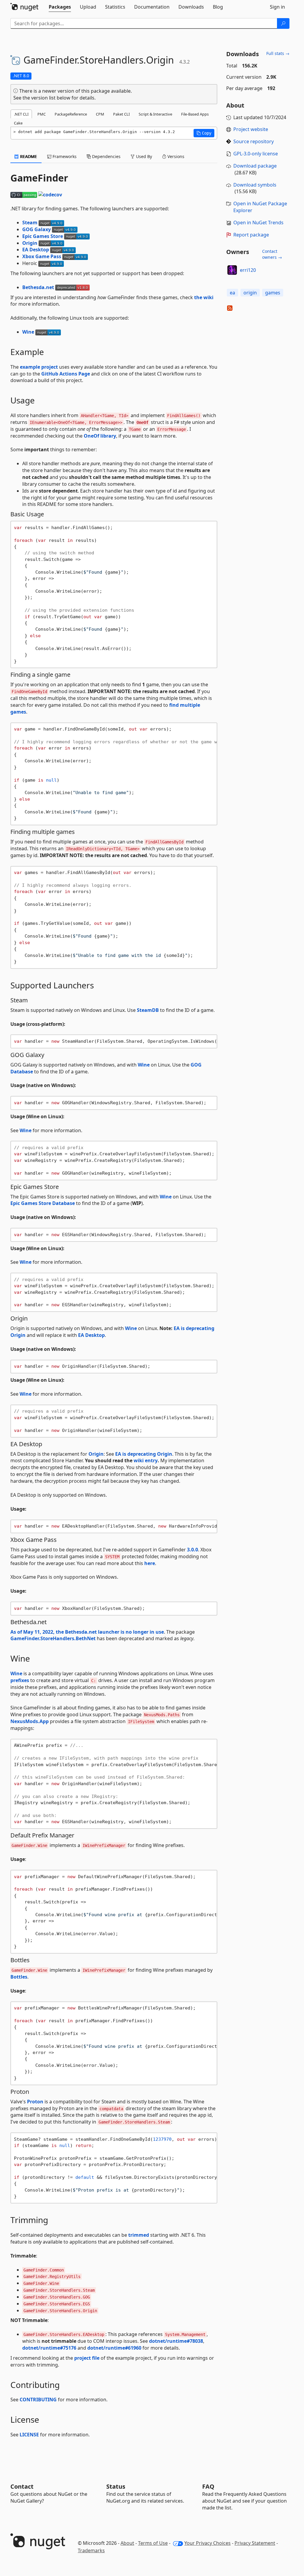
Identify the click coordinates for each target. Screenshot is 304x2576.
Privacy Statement (255, 2543)
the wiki (204, 297)
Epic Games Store (43, 236)
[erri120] (232, 270)
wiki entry (146, 1460)
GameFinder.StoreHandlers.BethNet (53, 1638)
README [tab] (28, 156)
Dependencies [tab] (106, 156)
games (273, 293)
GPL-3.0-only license (256, 154)
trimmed (139, 2235)
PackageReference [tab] (71, 114)
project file (87, 2358)
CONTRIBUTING (38, 2400)
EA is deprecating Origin (144, 1454)
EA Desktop (36, 250)
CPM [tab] (100, 114)
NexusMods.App (30, 1721)
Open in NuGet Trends (258, 223)
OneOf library (100, 436)
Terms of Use (153, 2543)
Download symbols (255, 185)
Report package (251, 235)
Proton (35, 2102)
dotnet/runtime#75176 (49, 2348)
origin (250, 293)
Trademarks (91, 2550)
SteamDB (148, 1010)
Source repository (254, 141)
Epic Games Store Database (43, 1203)
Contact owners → (272, 254)
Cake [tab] (18, 123)
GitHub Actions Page (66, 374)
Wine (28, 332)
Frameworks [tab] (64, 156)
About (127, 2543)
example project (39, 367)
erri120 (248, 270)
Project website (251, 129)
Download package (255, 166)
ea (232, 293)
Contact (22, 2486)
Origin (30, 243)
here (150, 1563)
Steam (30, 223)
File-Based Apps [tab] (195, 114)
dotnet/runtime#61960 (114, 2348)
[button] (204, 133)
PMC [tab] (42, 114)
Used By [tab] (143, 156)
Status (116, 2486)
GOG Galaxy (37, 229)
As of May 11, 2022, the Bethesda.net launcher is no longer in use (87, 1632)
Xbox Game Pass (42, 256)
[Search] (283, 23)
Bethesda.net (38, 287)
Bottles (19, 1977)
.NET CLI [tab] (21, 114)
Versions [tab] (175, 156)
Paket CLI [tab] (121, 114)
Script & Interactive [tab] (155, 114)
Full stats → (278, 53)
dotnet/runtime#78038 (176, 2341)
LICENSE (29, 2435)
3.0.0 (193, 1550)
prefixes (20, 1680)
